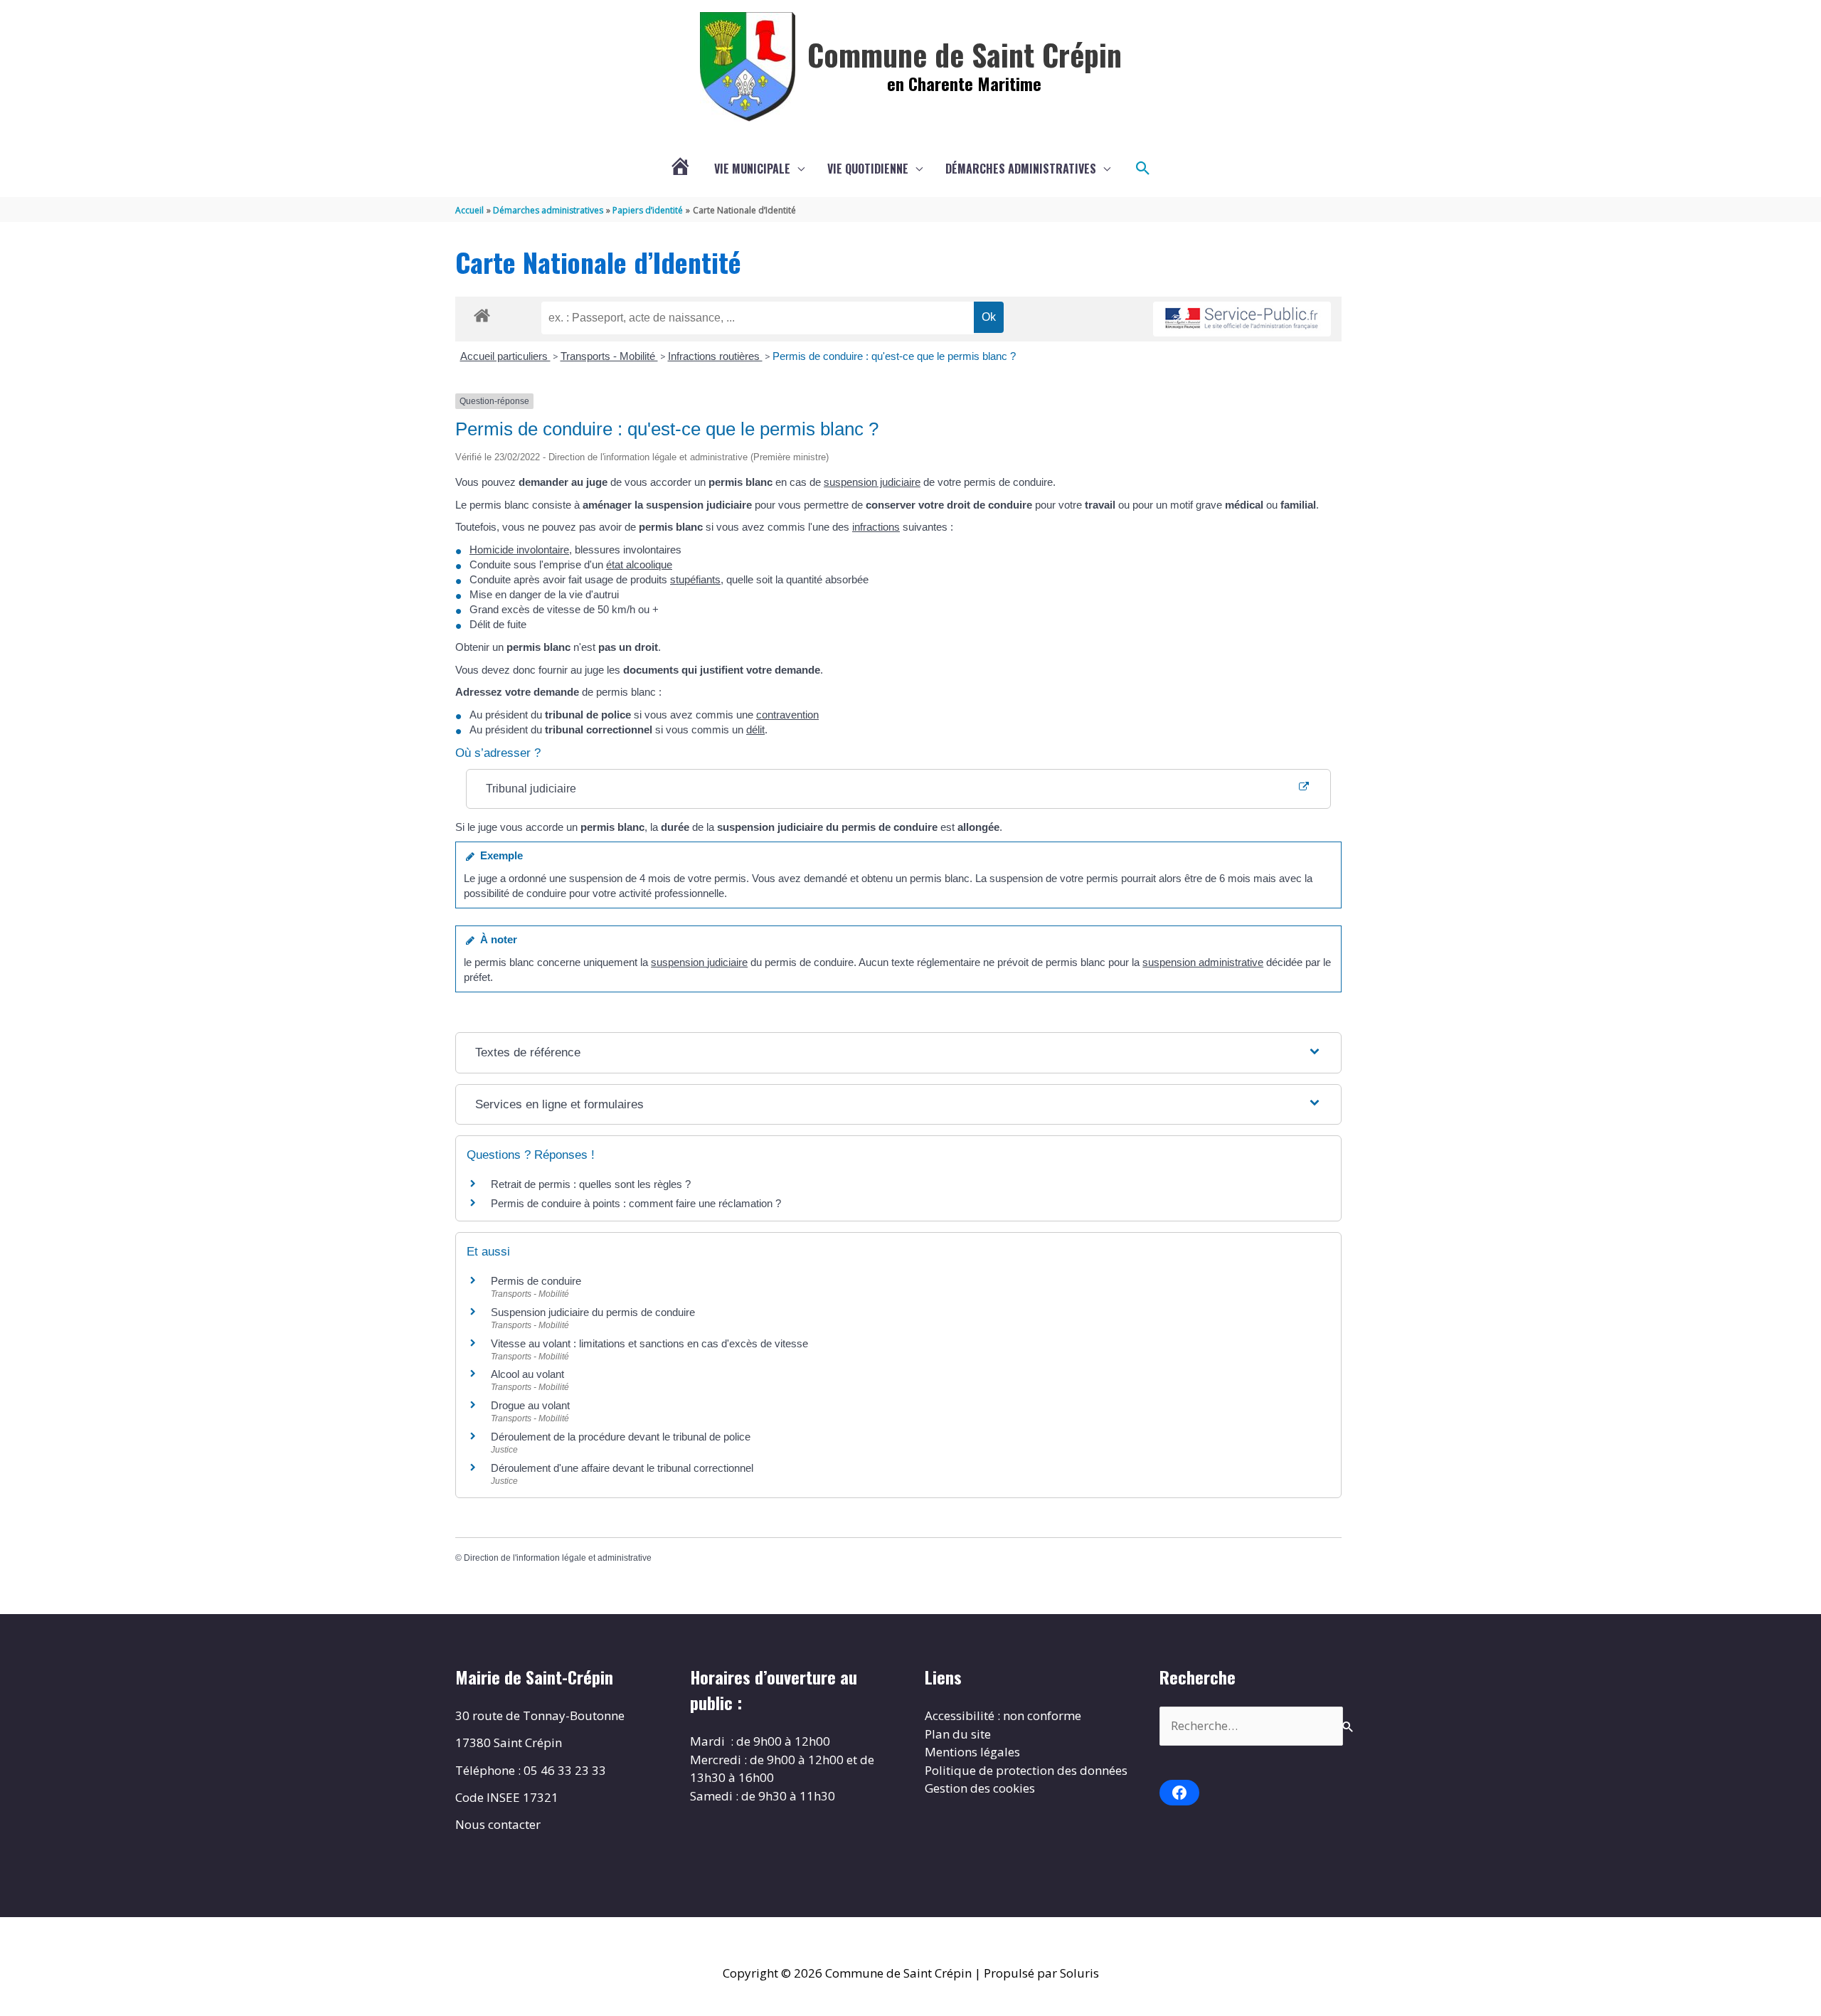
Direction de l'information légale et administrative (558, 1558)
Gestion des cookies (980, 1788)
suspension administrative (1203, 962)
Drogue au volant (530, 1405)
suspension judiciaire (872, 482)
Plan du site (958, 1734)
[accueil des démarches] (482, 313)
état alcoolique (639, 564)
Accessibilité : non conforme (1003, 1715)
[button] (1143, 169)
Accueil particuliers (505, 356)
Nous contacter (498, 1824)
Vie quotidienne (868, 169)
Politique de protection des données (1026, 1770)
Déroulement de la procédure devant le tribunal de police (621, 1437)
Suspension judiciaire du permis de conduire (593, 1312)
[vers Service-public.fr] (1242, 319)
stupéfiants (695, 579)
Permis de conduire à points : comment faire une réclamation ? (636, 1203)
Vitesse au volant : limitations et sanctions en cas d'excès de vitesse (649, 1343)
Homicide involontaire (519, 550)
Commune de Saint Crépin (965, 54)
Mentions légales (972, 1752)
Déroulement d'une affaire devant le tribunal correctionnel (622, 1468)
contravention (787, 715)
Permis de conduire (536, 1281)
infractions (876, 527)
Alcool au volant (527, 1374)
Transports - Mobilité (609, 356)
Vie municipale (752, 169)
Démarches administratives (1021, 169)
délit (755, 730)
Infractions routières (715, 356)
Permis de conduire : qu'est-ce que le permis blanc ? (894, 356)
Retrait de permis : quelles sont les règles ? (591, 1184)
